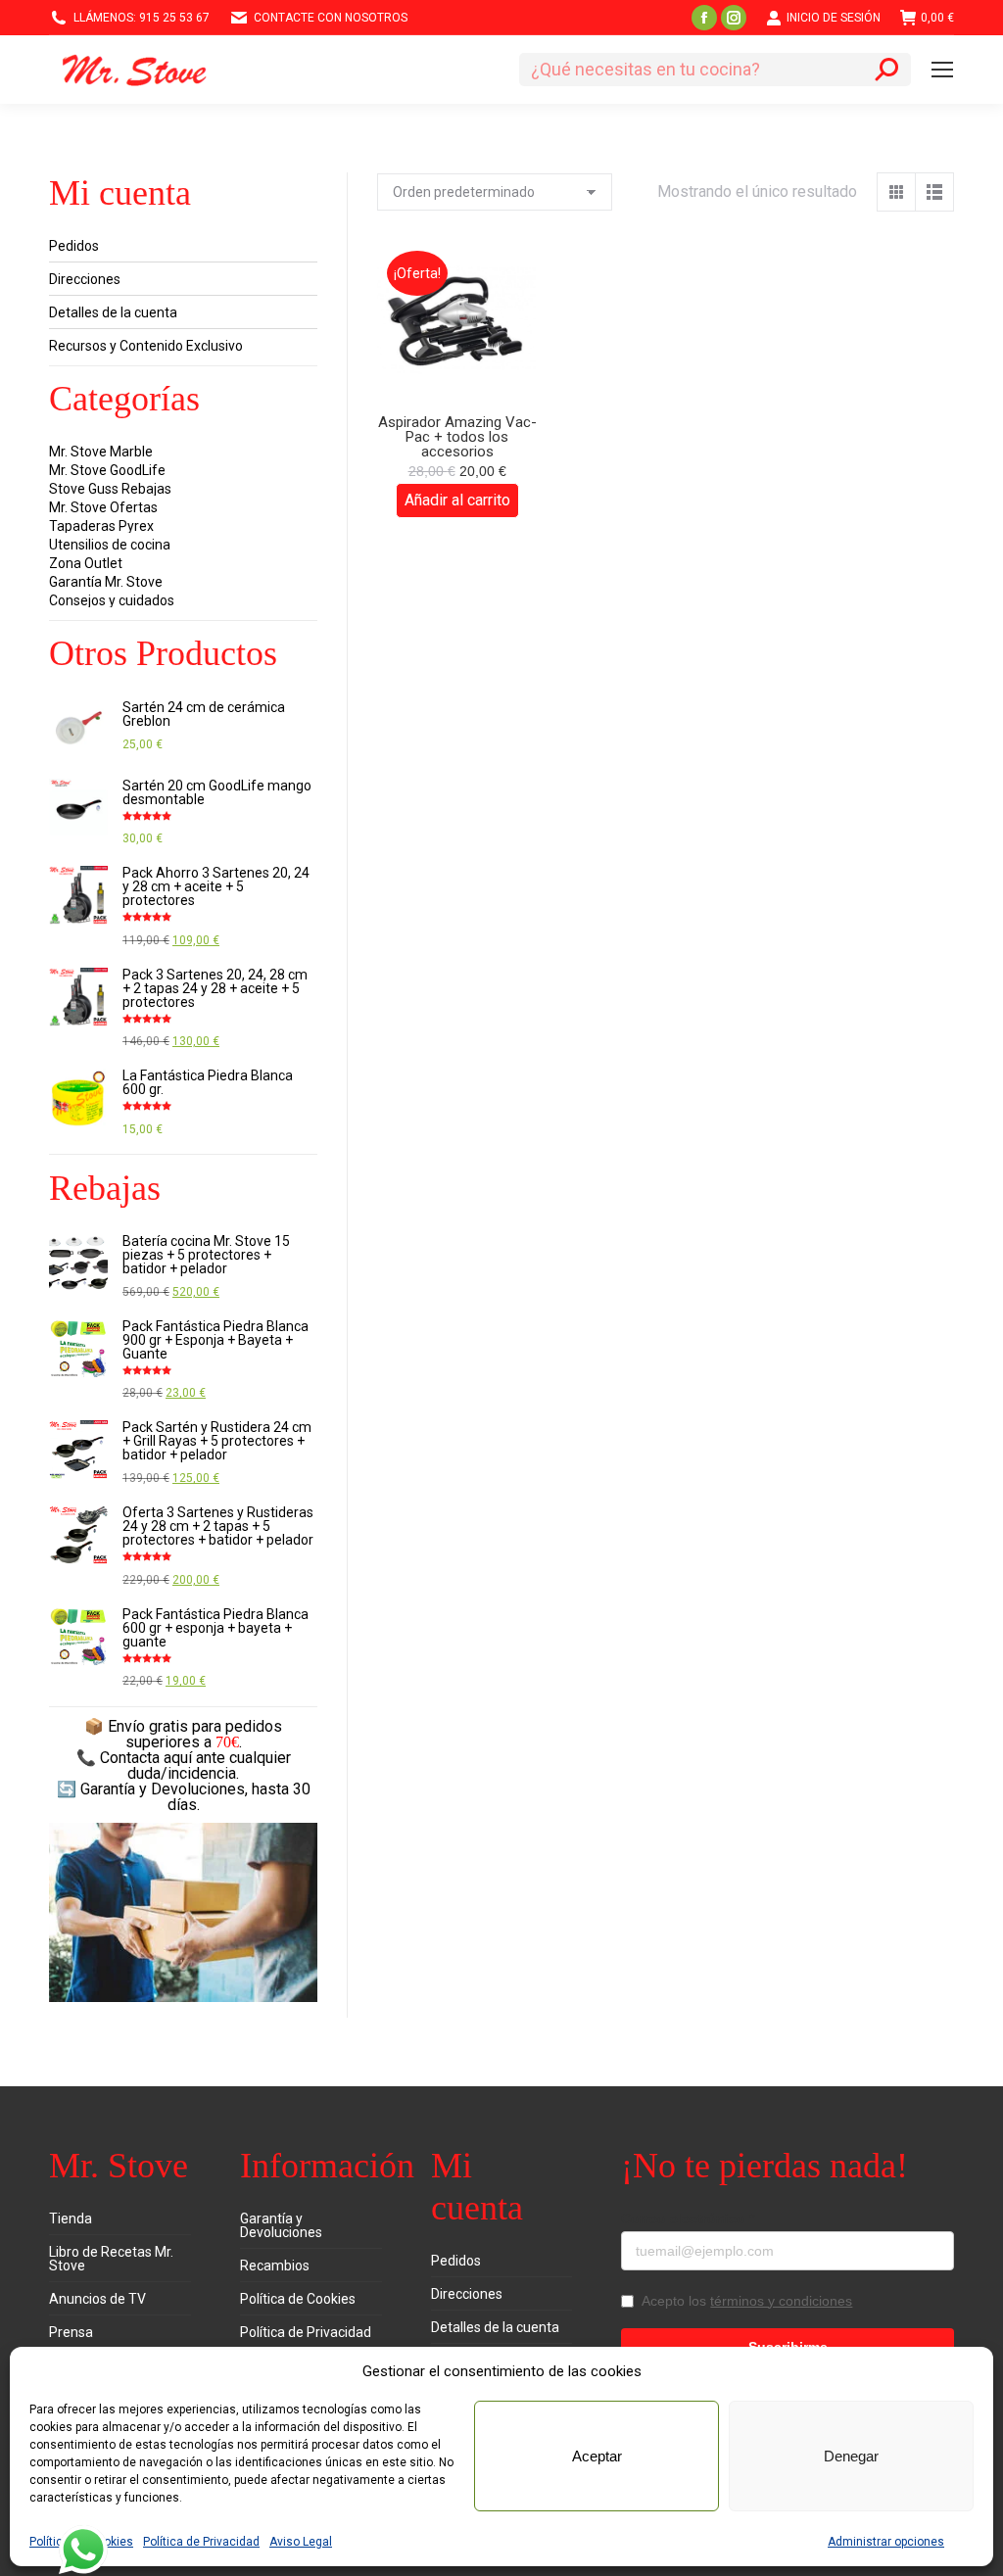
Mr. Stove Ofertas (103, 507)
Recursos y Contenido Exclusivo (146, 346)
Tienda (71, 2218)
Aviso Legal (301, 2542)
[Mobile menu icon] (942, 70)
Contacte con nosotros (331, 18)
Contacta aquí (146, 1758)
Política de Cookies (298, 2299)
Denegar (851, 2456)
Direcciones (85, 279)
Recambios (275, 2266)
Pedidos (74, 246)
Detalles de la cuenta (113, 312)
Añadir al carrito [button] (457, 500)
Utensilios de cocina (110, 545)
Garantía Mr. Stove (106, 582)
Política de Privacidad (201, 2542)
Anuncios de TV (97, 2299)
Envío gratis (148, 1726)
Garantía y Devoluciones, (164, 1789)
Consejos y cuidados (112, 600)
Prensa (71, 2332)
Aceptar (597, 2456)
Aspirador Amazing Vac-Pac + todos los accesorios (457, 437)
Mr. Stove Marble (101, 452)
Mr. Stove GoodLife (107, 470)
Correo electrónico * (688, 2218)
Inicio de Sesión (834, 18)
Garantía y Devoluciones (281, 2225)
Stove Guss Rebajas (110, 489)
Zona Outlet (86, 563)
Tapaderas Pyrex (101, 526)
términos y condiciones (781, 2301)
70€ (227, 1742)
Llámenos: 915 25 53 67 (142, 18)
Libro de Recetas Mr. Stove (111, 2259)
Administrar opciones (886, 2542)
